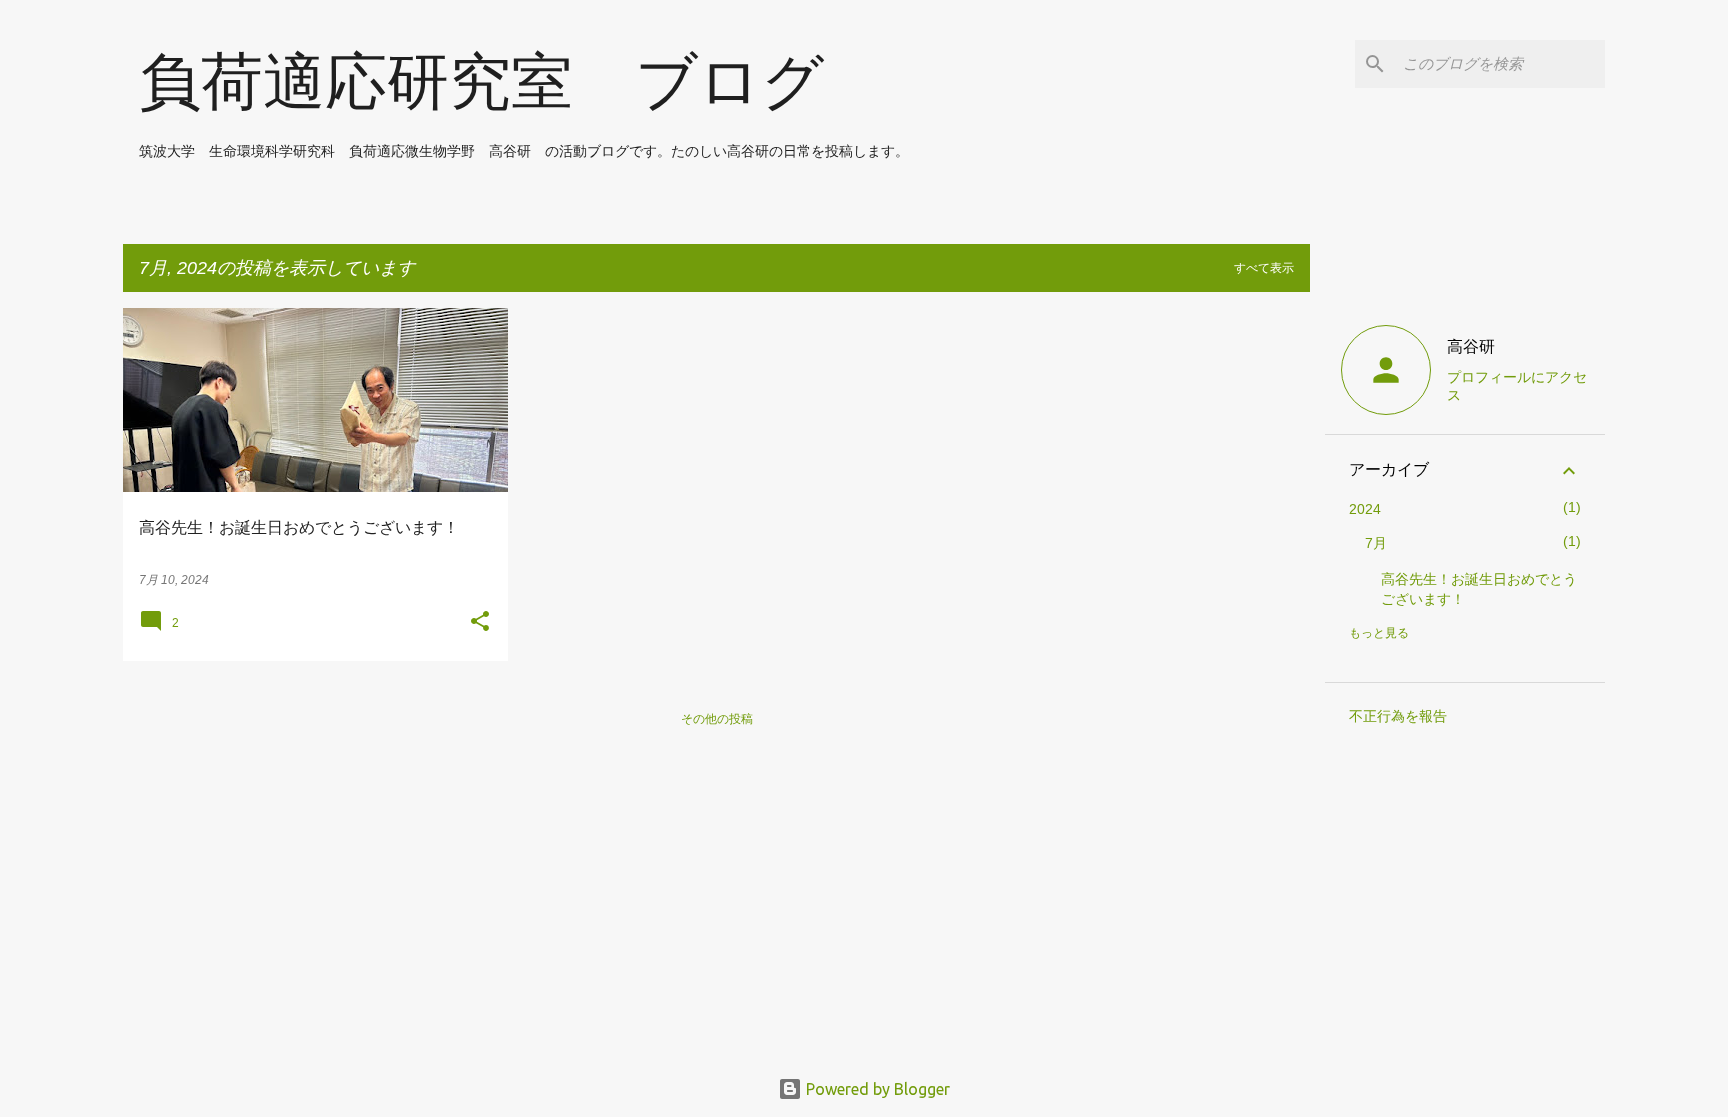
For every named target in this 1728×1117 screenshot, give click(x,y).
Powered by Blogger (876, 1089)
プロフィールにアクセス (1517, 386)
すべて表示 (1264, 267)
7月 (1376, 543)
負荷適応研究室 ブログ (481, 81)
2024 (1365, 509)
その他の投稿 (717, 718)
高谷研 (1471, 346)
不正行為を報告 (1398, 716)
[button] (480, 623)
